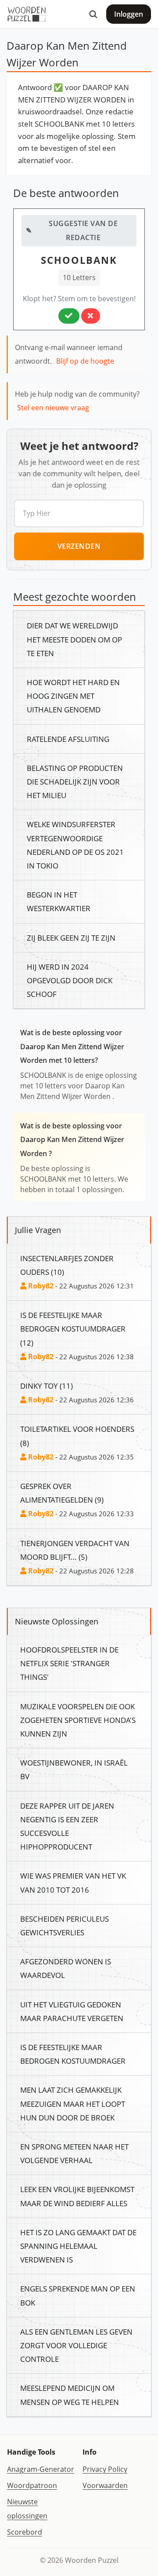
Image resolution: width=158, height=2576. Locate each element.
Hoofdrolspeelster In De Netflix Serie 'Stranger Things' (69, 1663)
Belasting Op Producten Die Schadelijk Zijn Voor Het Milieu (75, 781)
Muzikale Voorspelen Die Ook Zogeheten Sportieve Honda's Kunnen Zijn (78, 1720)
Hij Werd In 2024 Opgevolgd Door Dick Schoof (70, 980)
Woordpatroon (32, 2485)
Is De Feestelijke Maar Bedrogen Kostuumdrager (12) (73, 1328)
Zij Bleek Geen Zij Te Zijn (71, 938)
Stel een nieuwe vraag (53, 408)
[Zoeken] (93, 14)
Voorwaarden (105, 2485)
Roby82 (40, 1286)
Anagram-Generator (41, 2469)
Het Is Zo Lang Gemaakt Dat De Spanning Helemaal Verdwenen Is (78, 2246)
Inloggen (129, 14)
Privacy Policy (105, 2469)
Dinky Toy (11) (47, 1386)
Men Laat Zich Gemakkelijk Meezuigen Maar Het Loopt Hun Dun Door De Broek (73, 2103)
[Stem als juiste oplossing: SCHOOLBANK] (69, 316)
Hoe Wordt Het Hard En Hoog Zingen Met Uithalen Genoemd (73, 696)
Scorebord (25, 2532)
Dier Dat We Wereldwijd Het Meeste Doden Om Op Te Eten (74, 639)
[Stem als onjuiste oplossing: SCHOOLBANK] (91, 316)
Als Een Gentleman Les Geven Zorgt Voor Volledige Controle (76, 2345)
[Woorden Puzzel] (27, 14)
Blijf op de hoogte (85, 361)
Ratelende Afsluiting (68, 739)
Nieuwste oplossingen (27, 2508)
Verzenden (79, 546)
